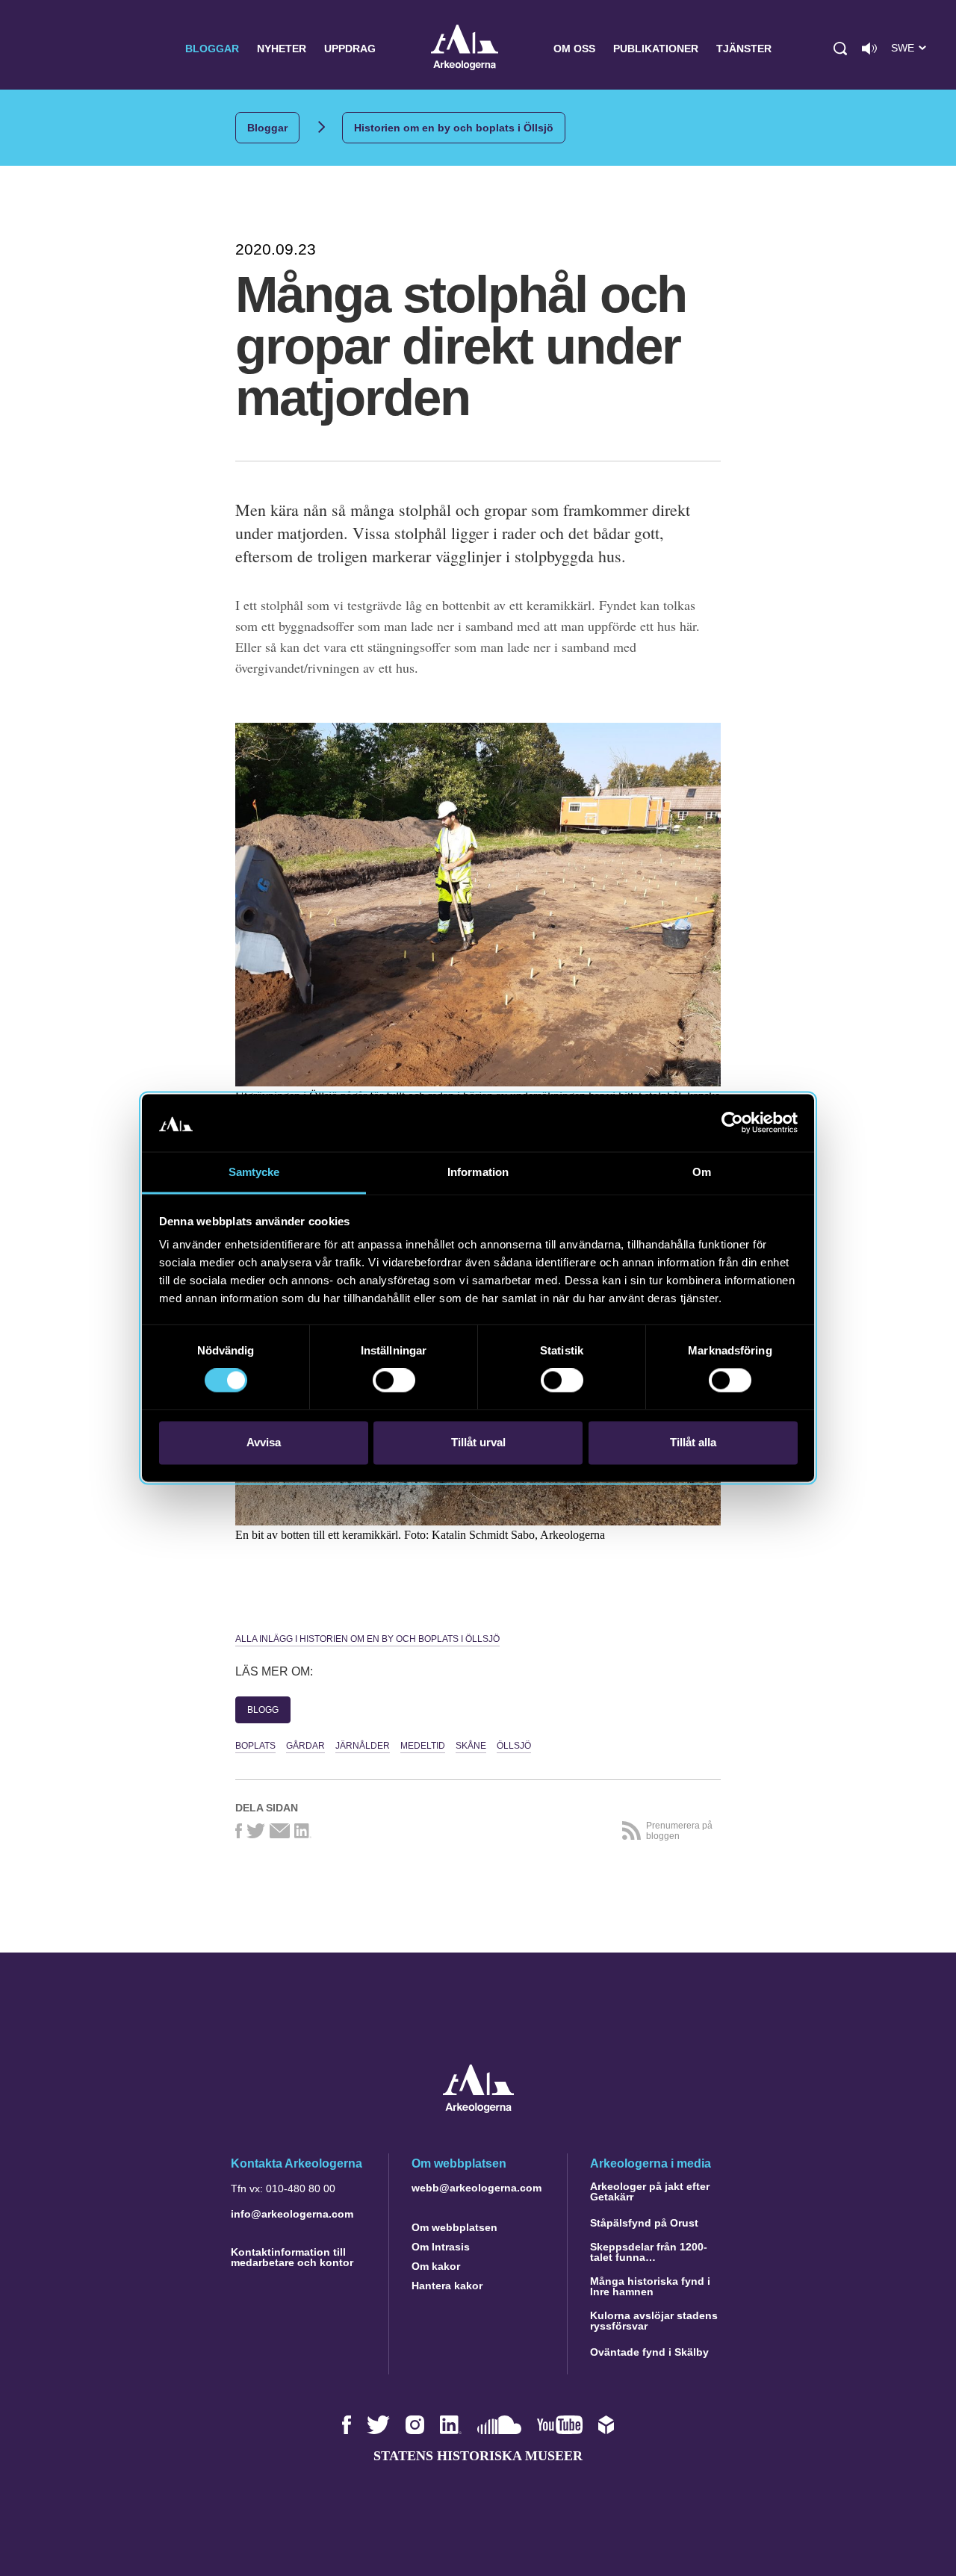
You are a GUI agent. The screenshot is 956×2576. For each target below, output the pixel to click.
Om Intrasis (441, 2247)
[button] (840, 49)
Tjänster (744, 49)
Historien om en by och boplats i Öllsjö (454, 128)
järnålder (363, 1746)
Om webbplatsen (454, 2227)
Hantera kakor (447, 2286)
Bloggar (212, 49)
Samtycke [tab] (254, 1172)
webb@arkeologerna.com (477, 2188)
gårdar (305, 1746)
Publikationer (656, 49)
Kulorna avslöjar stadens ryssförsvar (654, 2321)
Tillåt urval (478, 1442)
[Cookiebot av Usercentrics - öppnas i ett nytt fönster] (732, 1123)
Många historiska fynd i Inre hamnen (650, 2286)
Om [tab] (702, 1172)
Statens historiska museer (478, 2456)
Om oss (574, 49)
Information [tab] (478, 1172)
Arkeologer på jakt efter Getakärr (650, 2191)
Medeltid (423, 1746)
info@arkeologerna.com (292, 2214)
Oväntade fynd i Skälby (649, 2352)
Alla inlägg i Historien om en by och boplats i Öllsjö (367, 1639)
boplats (255, 1746)
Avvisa (264, 1442)
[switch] (394, 1381)
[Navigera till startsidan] (478, 2109)
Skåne (471, 1746)
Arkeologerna (465, 49)
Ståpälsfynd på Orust (644, 2223)
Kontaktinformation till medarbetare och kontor (292, 2257)
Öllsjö (514, 1746)
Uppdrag (350, 49)
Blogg (263, 1710)
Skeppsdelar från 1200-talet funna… (649, 2252)
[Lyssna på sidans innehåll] (869, 49)
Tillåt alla (693, 1442)
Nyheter (282, 49)
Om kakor (436, 2266)
